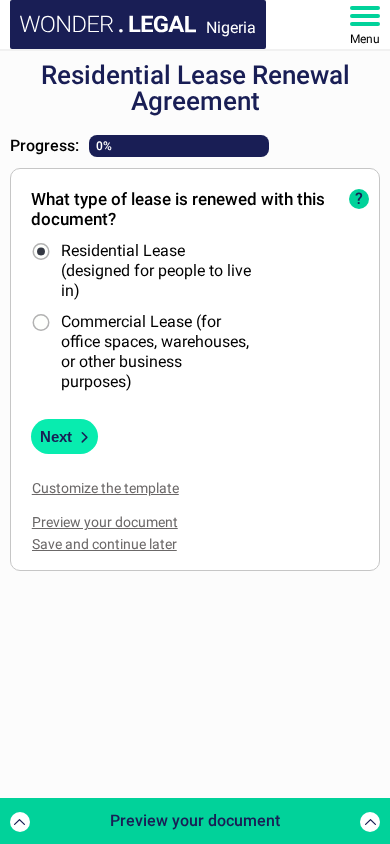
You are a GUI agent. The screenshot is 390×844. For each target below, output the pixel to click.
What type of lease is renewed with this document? (178, 209)
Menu (365, 39)
